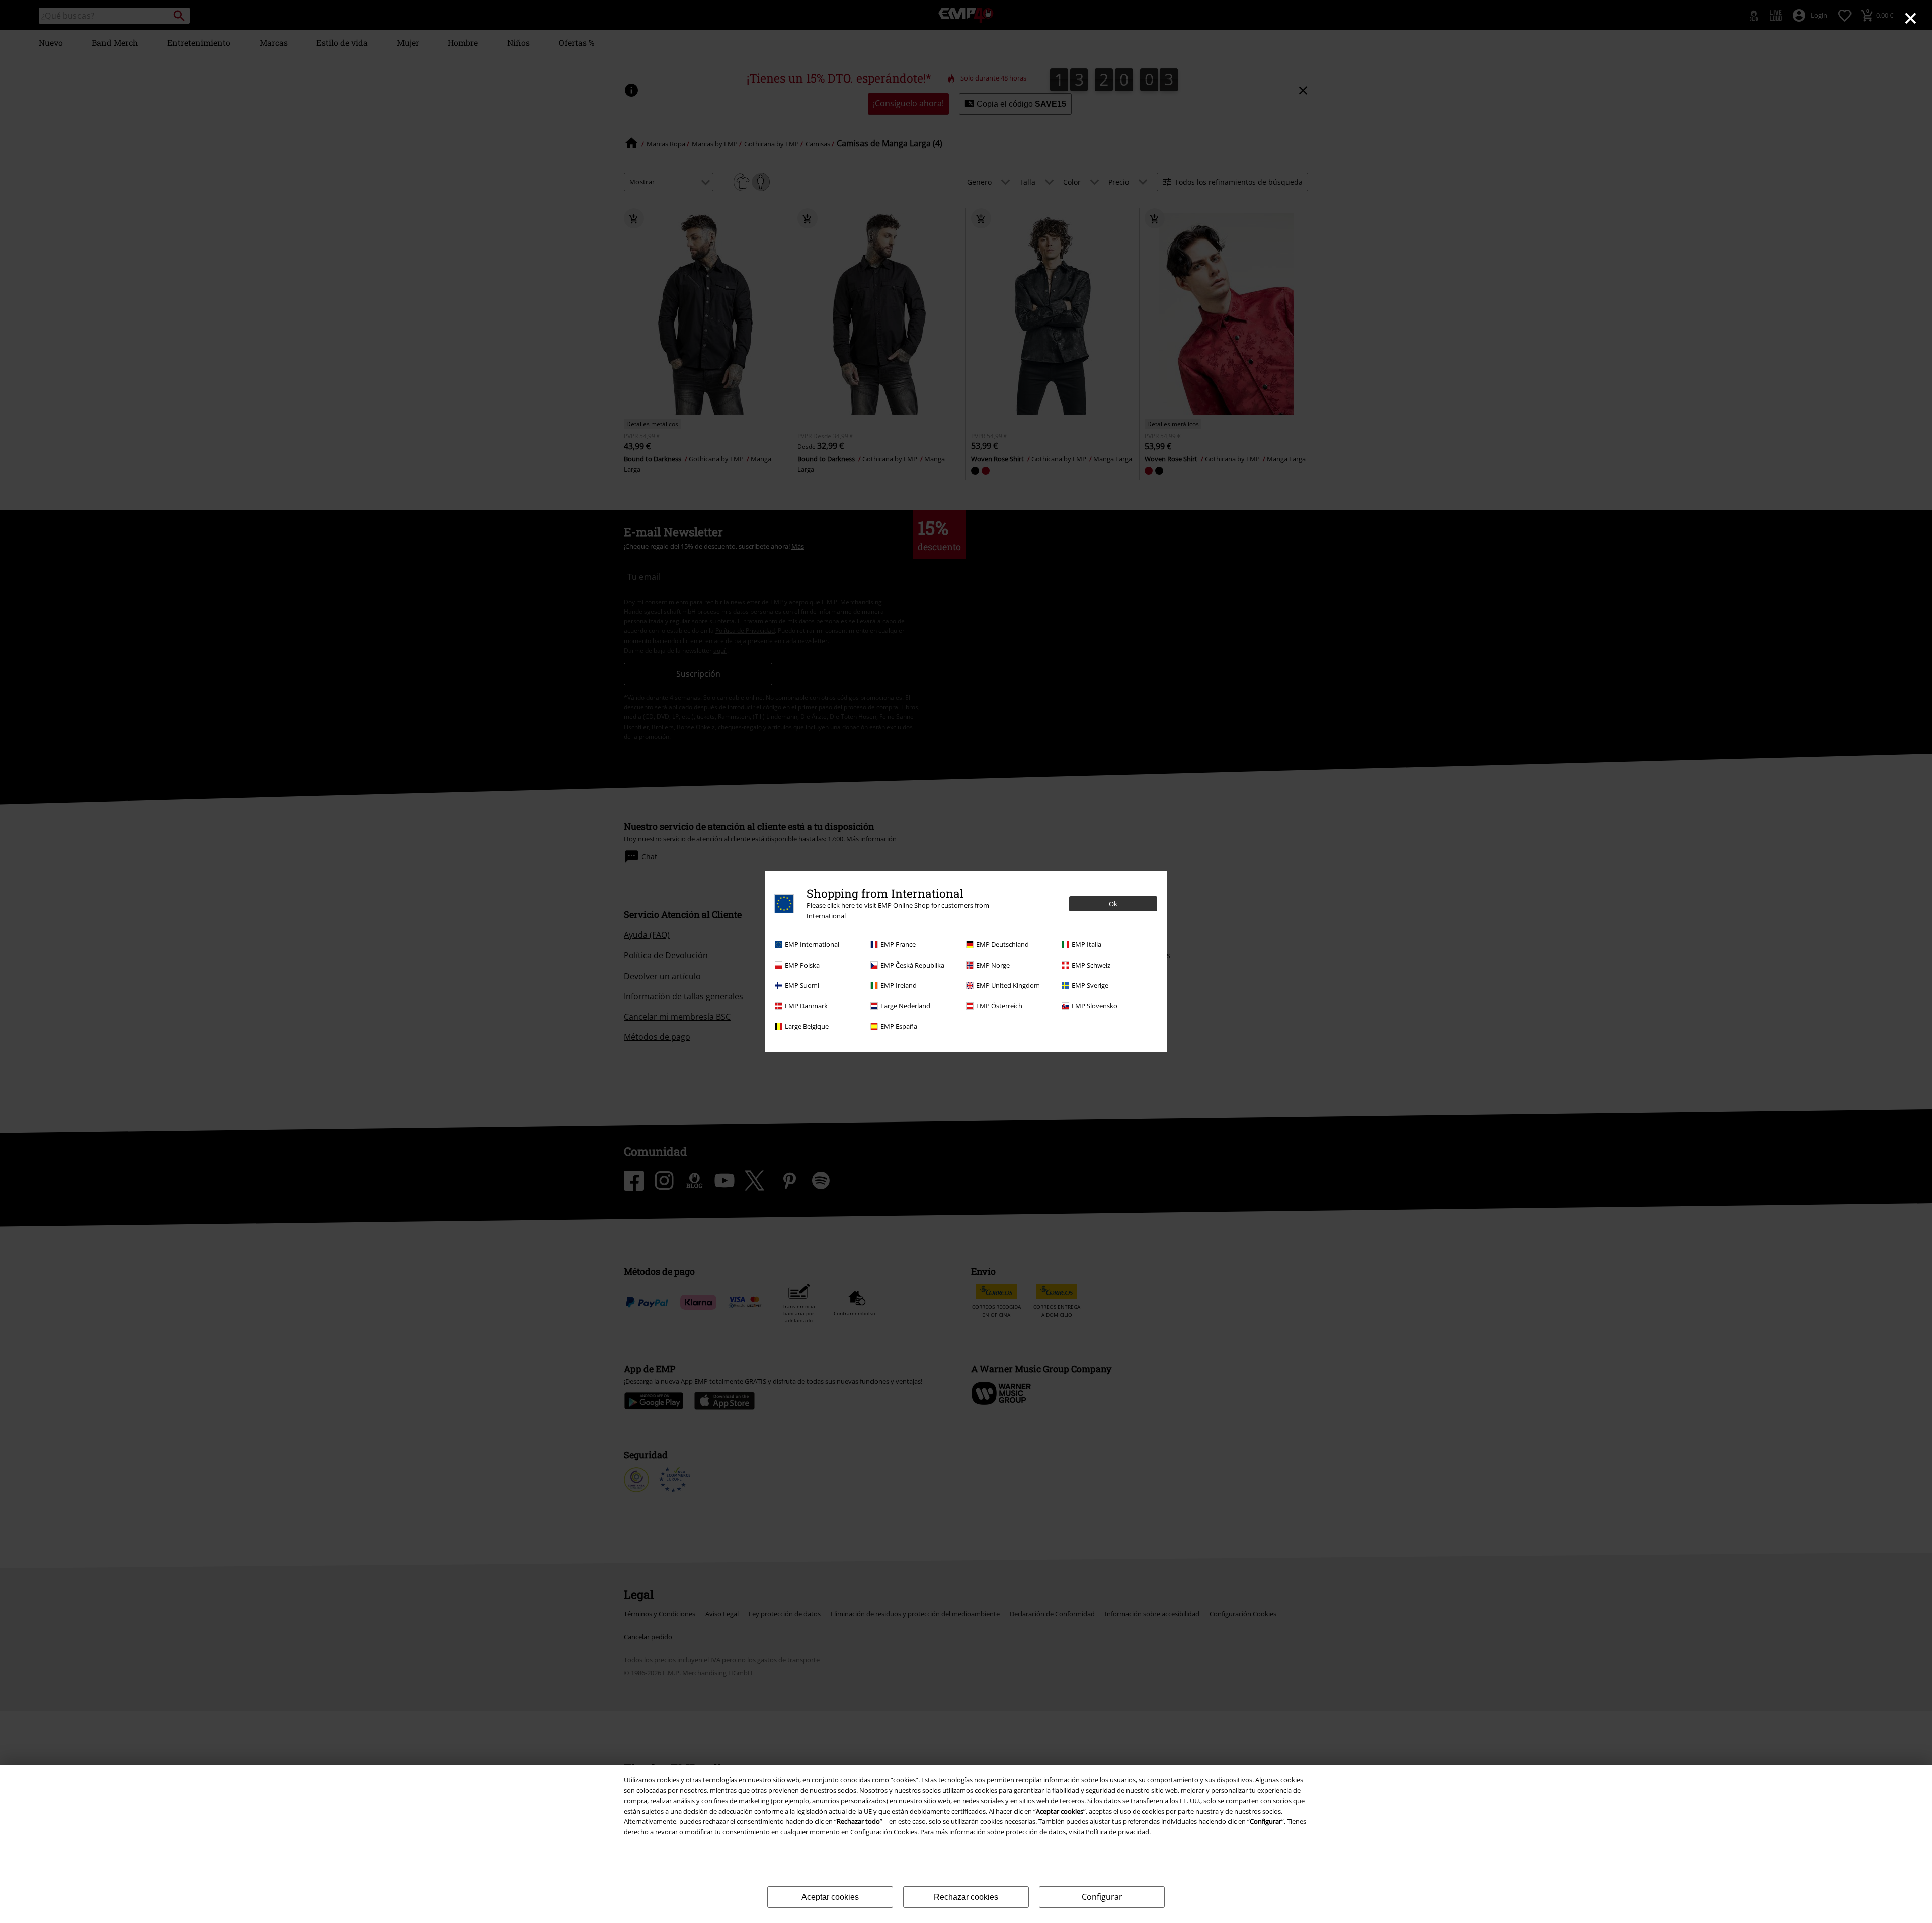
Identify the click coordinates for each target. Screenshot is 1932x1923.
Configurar (1102, 1897)
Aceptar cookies (830, 1897)
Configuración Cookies (884, 1832)
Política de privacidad (1117, 1832)
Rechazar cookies (966, 1897)
